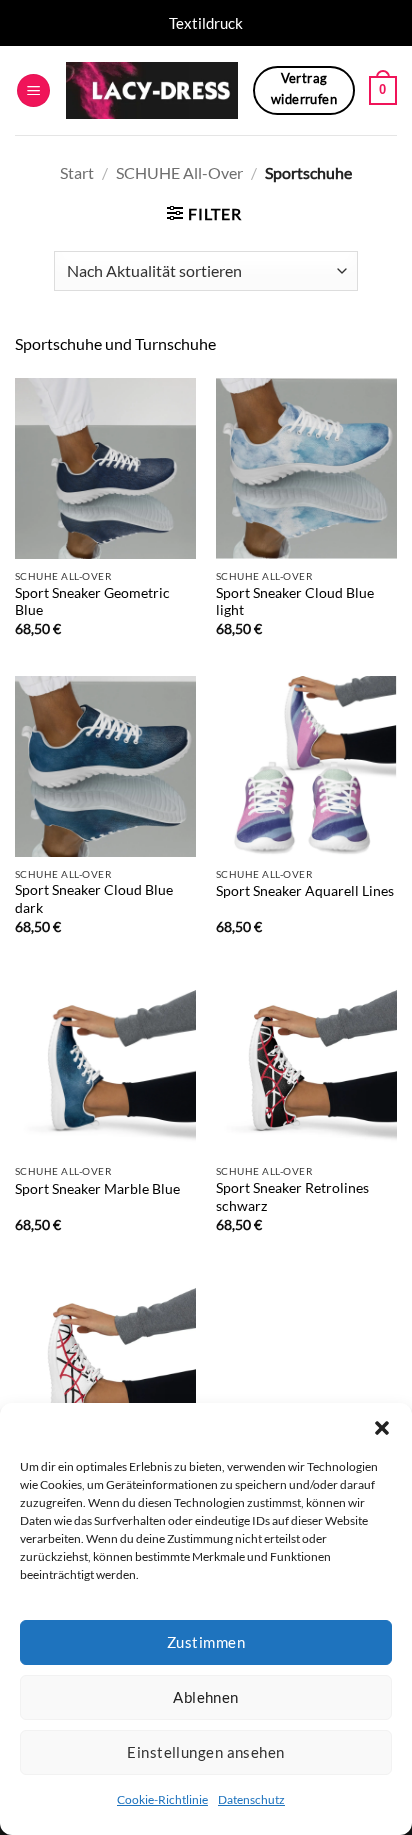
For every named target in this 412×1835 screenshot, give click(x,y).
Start (77, 172)
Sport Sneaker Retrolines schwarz (292, 1197)
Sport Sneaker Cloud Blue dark (94, 899)
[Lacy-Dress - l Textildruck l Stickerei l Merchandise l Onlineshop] (152, 90)
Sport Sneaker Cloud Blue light (295, 602)
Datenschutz (251, 1799)
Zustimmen (206, 1642)
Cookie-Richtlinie (162, 1799)
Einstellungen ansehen (205, 1752)
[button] (382, 1428)
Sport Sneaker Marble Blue (97, 1189)
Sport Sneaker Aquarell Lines (305, 891)
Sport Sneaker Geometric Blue (92, 602)
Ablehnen (206, 1697)
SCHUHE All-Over (179, 172)
